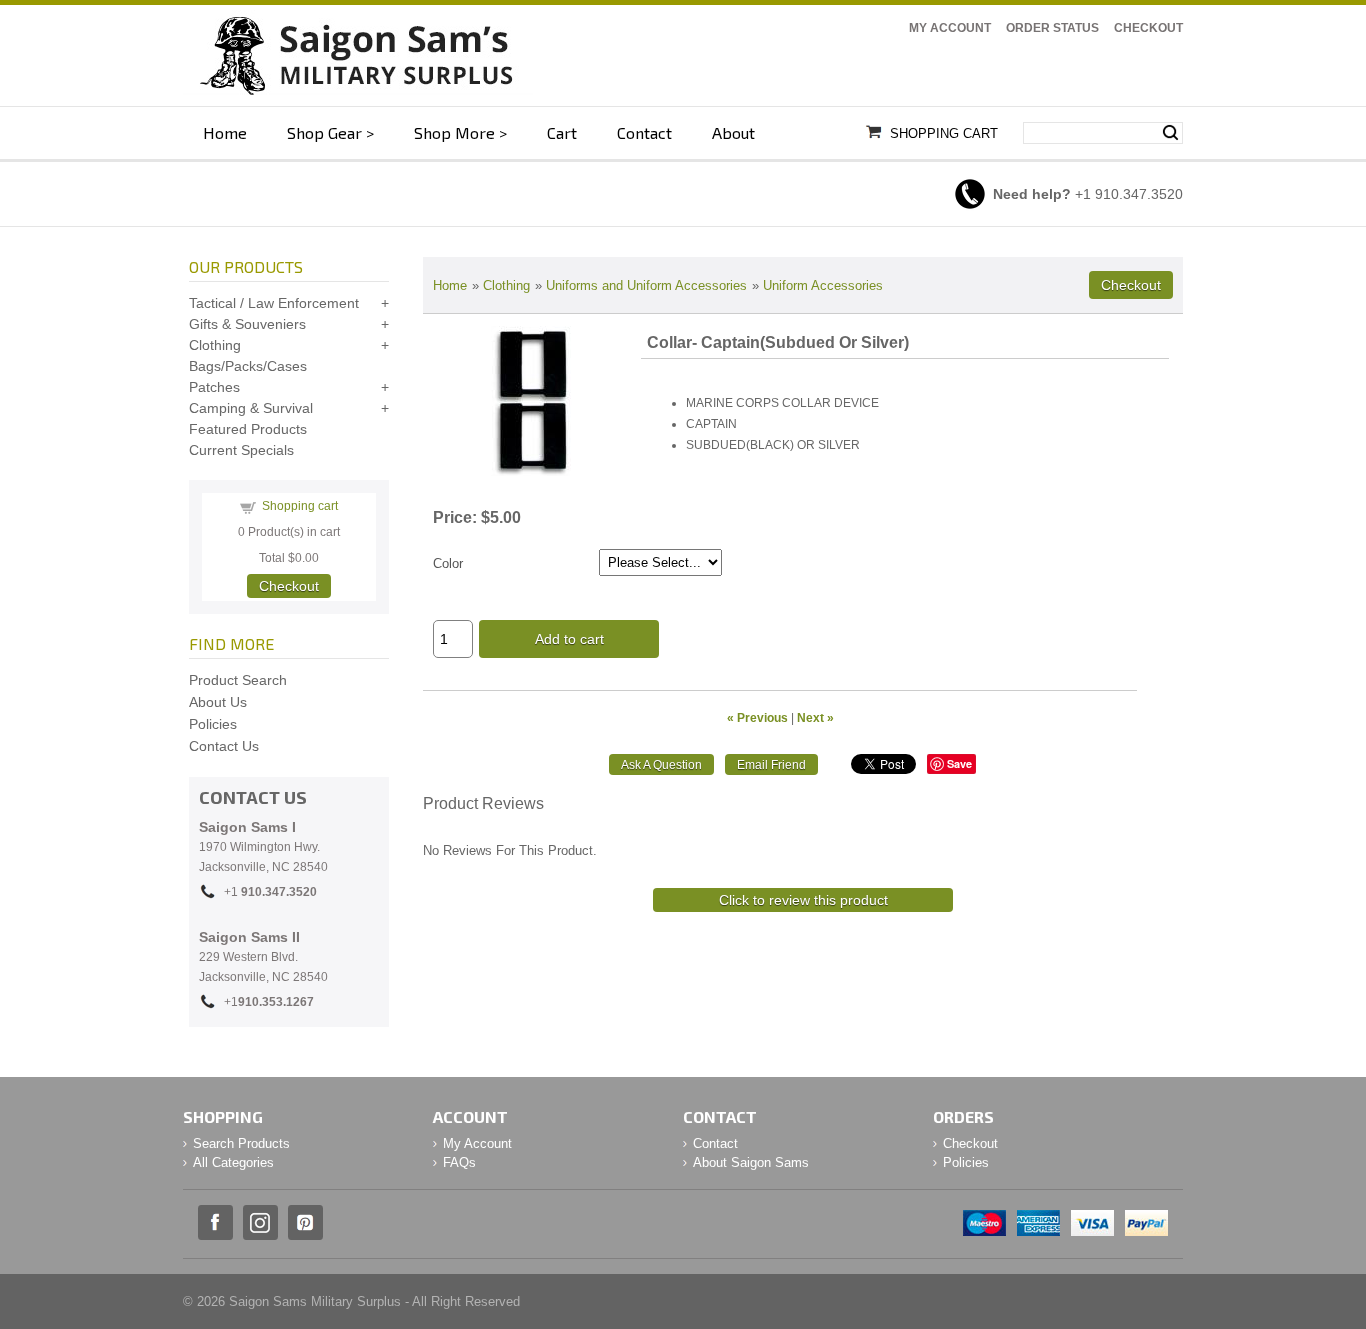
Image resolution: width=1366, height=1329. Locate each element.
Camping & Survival (251, 408)
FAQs (459, 1162)
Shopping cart (300, 506)
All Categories (233, 1162)
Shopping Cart (944, 133)
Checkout (1148, 28)
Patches (214, 387)
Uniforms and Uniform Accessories (646, 285)
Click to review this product (803, 900)
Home (225, 132)
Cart (562, 132)
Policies (213, 724)
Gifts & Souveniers (247, 324)
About (733, 132)
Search (1170, 133)
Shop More (454, 132)
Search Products (241, 1143)
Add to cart (569, 639)
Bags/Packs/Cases (248, 366)
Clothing (506, 285)
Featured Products (248, 429)
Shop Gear (324, 132)
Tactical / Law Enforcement (274, 303)
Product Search (238, 680)
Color (448, 563)
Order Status (1052, 28)
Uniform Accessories (823, 285)
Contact (644, 132)
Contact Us (224, 746)
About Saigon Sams (751, 1162)
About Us (218, 702)
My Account (950, 28)
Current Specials (241, 450)
